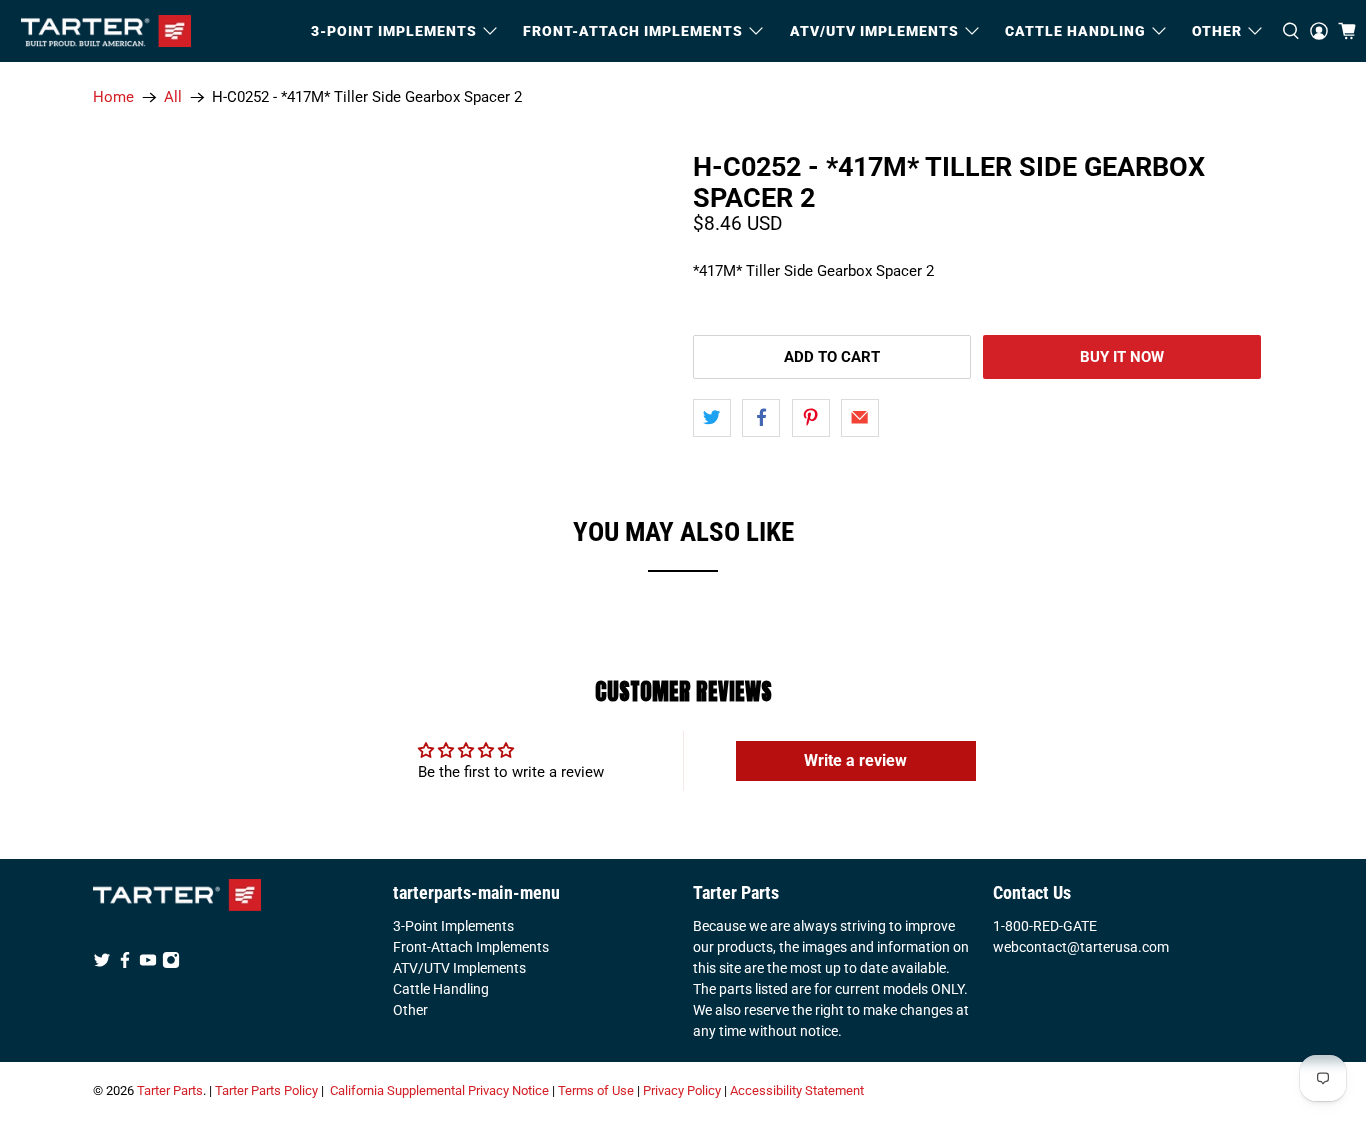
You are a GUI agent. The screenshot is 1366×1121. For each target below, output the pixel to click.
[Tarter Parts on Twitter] (102, 964)
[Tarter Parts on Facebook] (125, 964)
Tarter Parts (170, 1090)
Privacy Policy (682, 1090)
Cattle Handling (1075, 31)
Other (410, 1010)
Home (113, 97)
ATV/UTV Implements (459, 968)
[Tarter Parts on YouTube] (148, 964)
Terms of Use (596, 1090)
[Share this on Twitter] (712, 418)
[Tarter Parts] (106, 31)
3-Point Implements (453, 926)
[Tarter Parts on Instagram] (171, 964)
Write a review (855, 760)
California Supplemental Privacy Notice (439, 1090)
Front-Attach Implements (471, 947)
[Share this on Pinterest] (811, 418)
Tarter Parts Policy (266, 1090)
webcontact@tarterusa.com (1081, 947)
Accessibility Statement (797, 1090)
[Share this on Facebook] (761, 418)
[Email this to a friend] (860, 418)
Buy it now (1122, 357)
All (173, 97)
